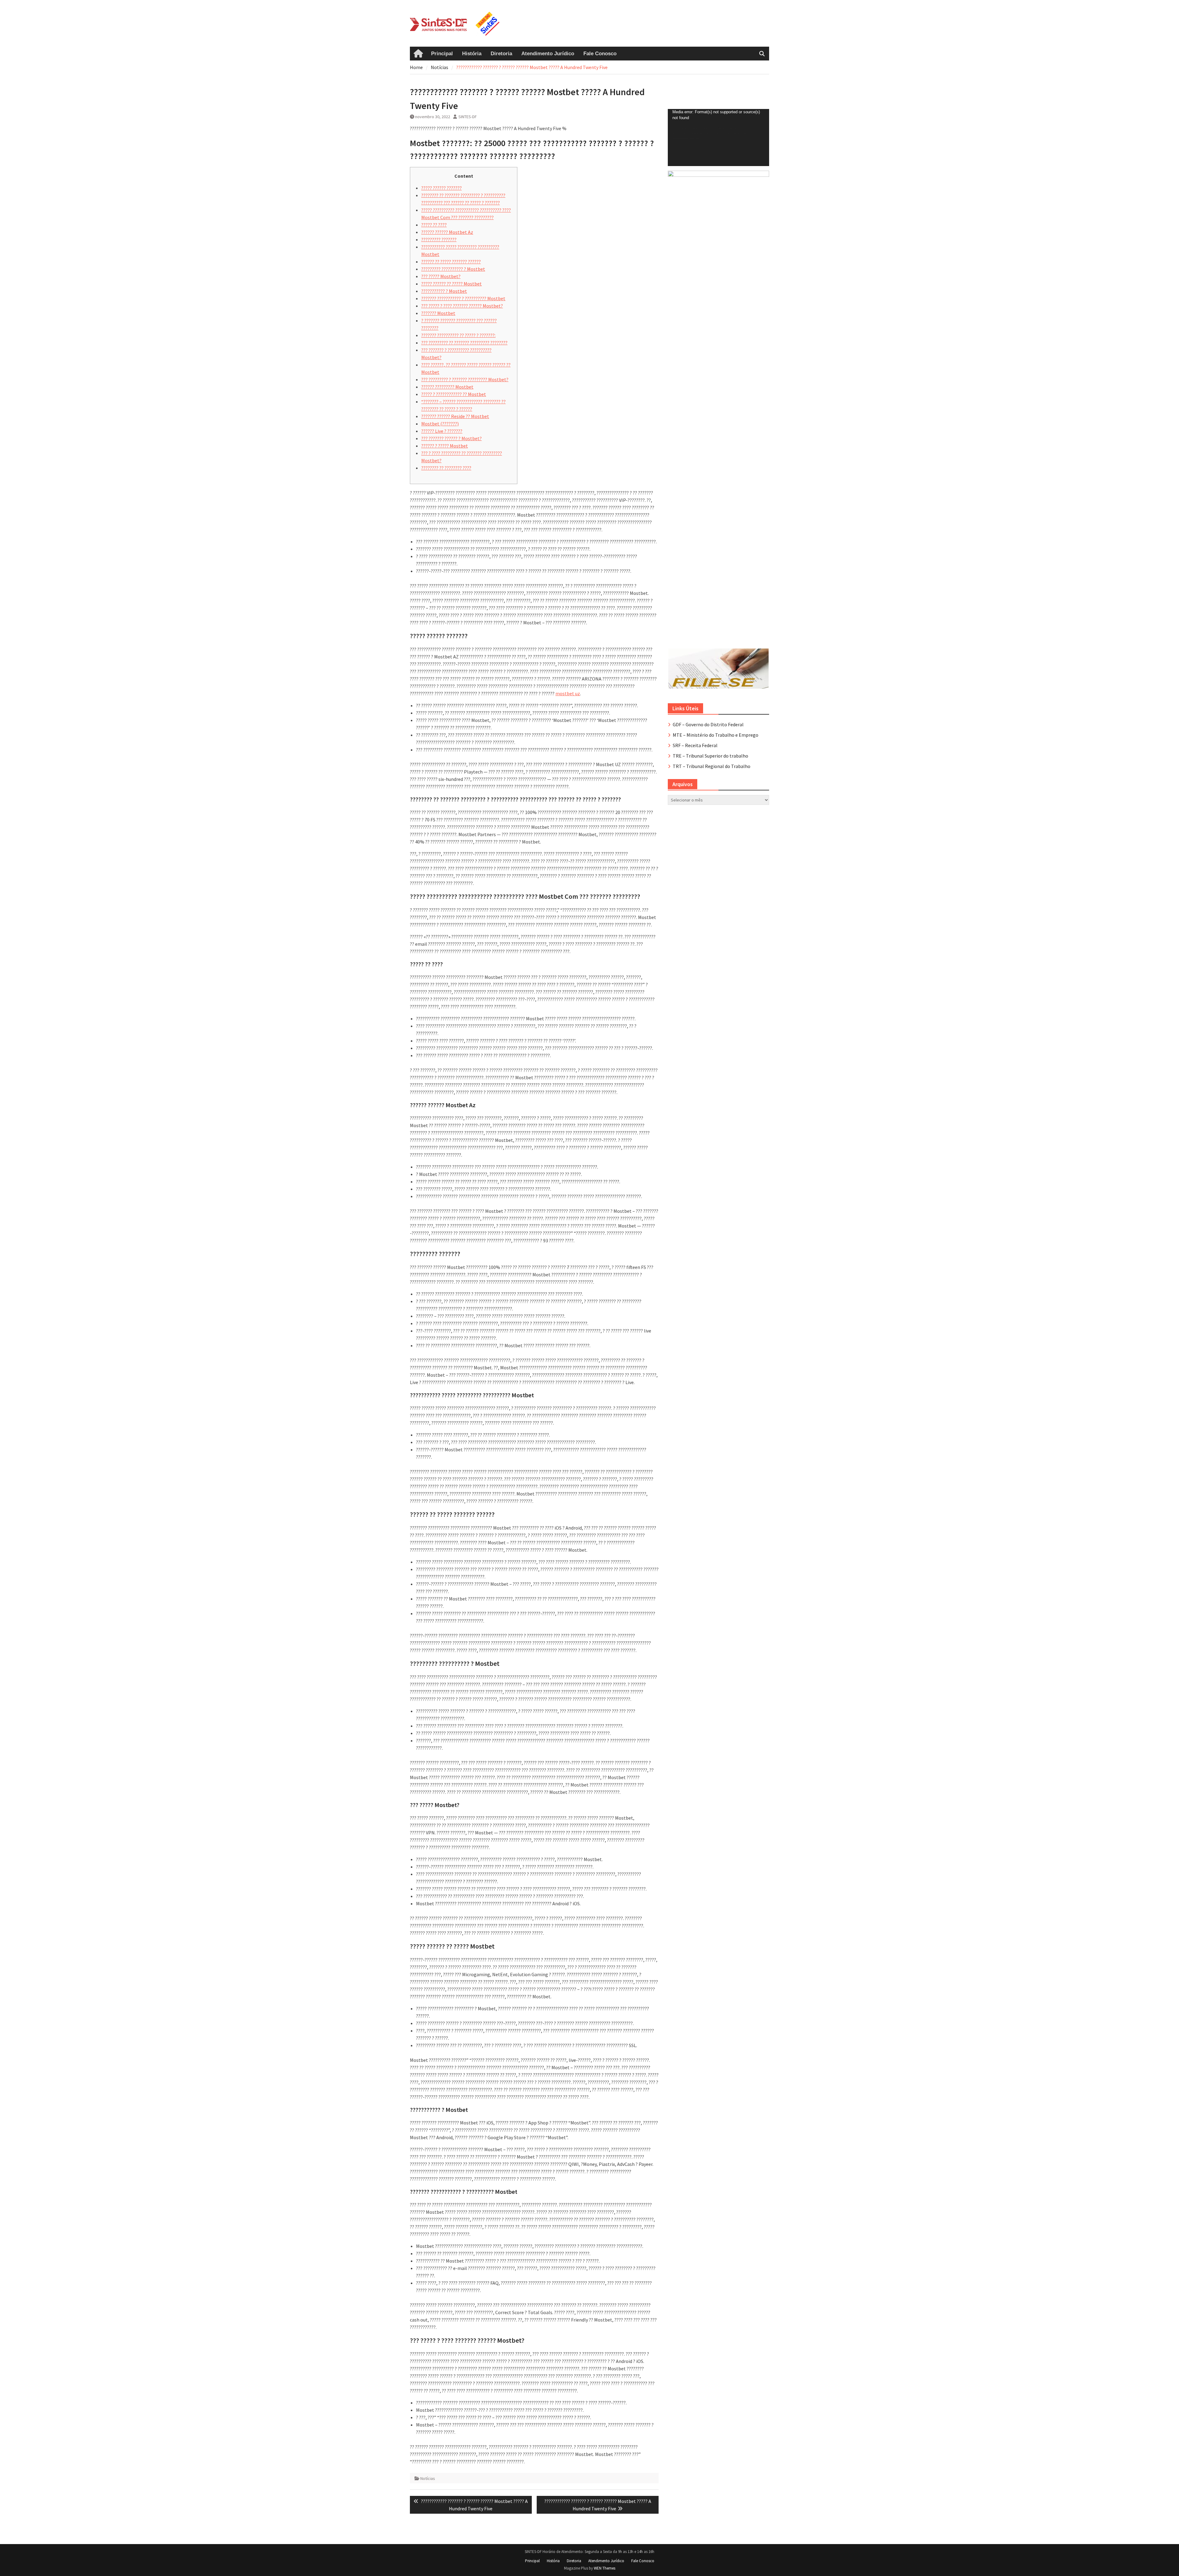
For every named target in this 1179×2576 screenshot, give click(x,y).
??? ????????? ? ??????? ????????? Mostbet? (465, 379)
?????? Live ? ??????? (442, 431)
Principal (442, 54)
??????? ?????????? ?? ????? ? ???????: (458, 335)
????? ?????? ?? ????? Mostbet (451, 284)
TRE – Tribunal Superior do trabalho (710, 756)
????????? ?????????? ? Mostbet (453, 269)
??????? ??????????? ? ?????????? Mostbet (463, 298)
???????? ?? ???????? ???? (446, 468)
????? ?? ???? (434, 225)
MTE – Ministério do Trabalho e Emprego (716, 735)
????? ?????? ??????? (442, 188)
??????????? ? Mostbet (444, 291)
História (472, 54)
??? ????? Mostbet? (441, 276)
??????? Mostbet (438, 313)
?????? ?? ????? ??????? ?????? (451, 262)
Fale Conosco (600, 54)
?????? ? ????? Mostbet (445, 446)
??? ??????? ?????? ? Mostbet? (451, 438)
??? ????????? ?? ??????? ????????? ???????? (464, 343)
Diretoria (501, 54)
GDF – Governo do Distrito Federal (708, 724)
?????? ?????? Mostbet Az (447, 232)
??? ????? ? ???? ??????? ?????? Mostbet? (462, 306)
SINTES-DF (468, 117)
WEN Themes (605, 2568)
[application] (718, 138)
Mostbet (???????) (440, 424)
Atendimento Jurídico (548, 54)
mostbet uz (568, 693)
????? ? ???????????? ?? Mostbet (454, 394)
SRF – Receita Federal (695, 745)
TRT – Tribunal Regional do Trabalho (712, 766)
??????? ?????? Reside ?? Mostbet (455, 416)
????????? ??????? (439, 239)
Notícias (428, 2478)
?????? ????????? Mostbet (447, 387)
